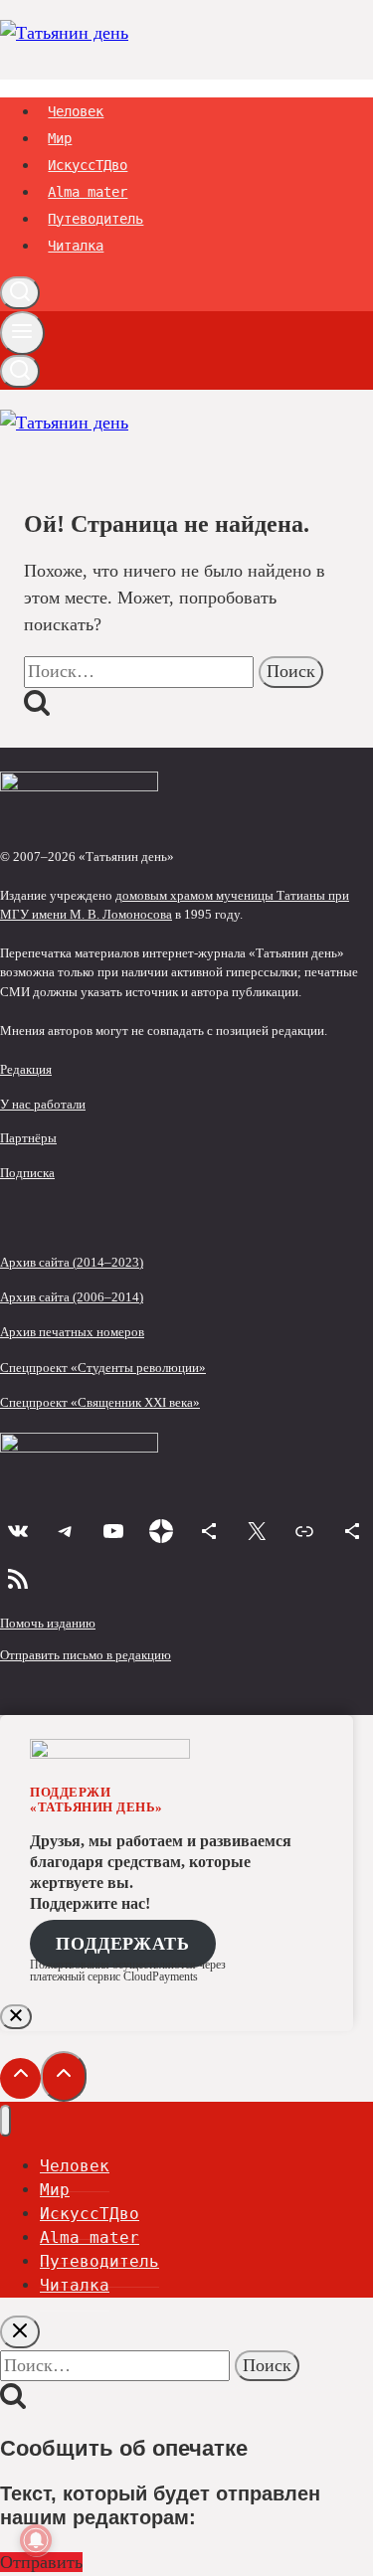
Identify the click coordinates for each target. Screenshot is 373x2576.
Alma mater (88, 192)
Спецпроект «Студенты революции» (103, 1368)
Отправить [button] (41, 2562)
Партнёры (28, 1138)
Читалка (76, 246)
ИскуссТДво (88, 165)
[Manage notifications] (36, 2540)
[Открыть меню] (22, 333)
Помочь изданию (48, 1624)
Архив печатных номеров (72, 1332)
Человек (76, 111)
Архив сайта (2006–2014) (72, 1297)
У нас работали (43, 1105)
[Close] (16, 2017)
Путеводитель (95, 219)
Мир (60, 138)
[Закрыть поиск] (20, 2332)
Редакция (26, 1070)
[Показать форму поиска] (20, 293)
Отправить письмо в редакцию (86, 1655)
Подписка (27, 1173)
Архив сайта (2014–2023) (72, 1263)
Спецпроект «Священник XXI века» (100, 1403)
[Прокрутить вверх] (20, 2078)
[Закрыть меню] (5, 2121)
